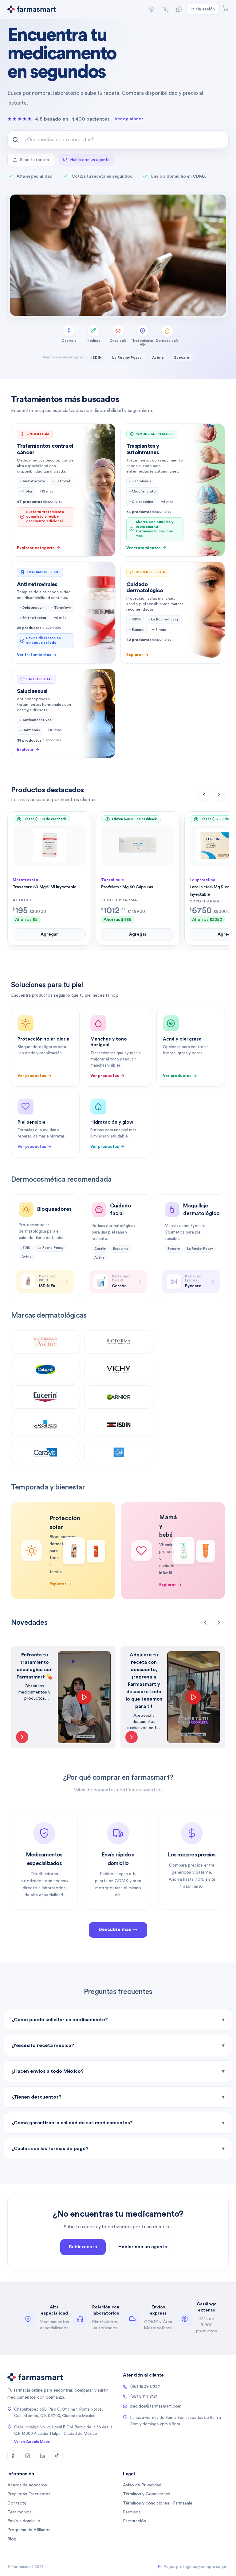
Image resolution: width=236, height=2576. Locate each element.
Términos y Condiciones (147, 2494)
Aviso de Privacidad (142, 2485)
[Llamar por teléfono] (166, 9)
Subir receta (83, 2247)
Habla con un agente (90, 160)
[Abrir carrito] (226, 8)
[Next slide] (219, 1623)
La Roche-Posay (127, 357)
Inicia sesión (203, 9)
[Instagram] (28, 2456)
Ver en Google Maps (32, 2442)
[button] (151, 9)
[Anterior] (204, 795)
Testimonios (20, 2512)
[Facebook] (13, 2456)
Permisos (132, 2512)
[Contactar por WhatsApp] (179, 9)
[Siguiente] (219, 795)
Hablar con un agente (143, 2247)
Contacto (17, 2503)
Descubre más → (118, 1930)
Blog (12, 2539)
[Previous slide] (205, 1623)
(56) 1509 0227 (145, 2387)
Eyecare (182, 357)
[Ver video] (22, 1737)
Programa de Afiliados (29, 2530)
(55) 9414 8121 (144, 2396)
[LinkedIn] (42, 2456)
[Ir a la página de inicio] (31, 9)
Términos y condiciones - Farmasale (158, 2503)
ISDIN (96, 357)
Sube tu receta (34, 160)
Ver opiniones (129, 119)
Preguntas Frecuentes (29, 2494)
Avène (158, 357)
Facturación (134, 2521)
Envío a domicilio (24, 2521)
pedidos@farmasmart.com (156, 2406)
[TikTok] (57, 2456)
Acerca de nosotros (27, 2485)
